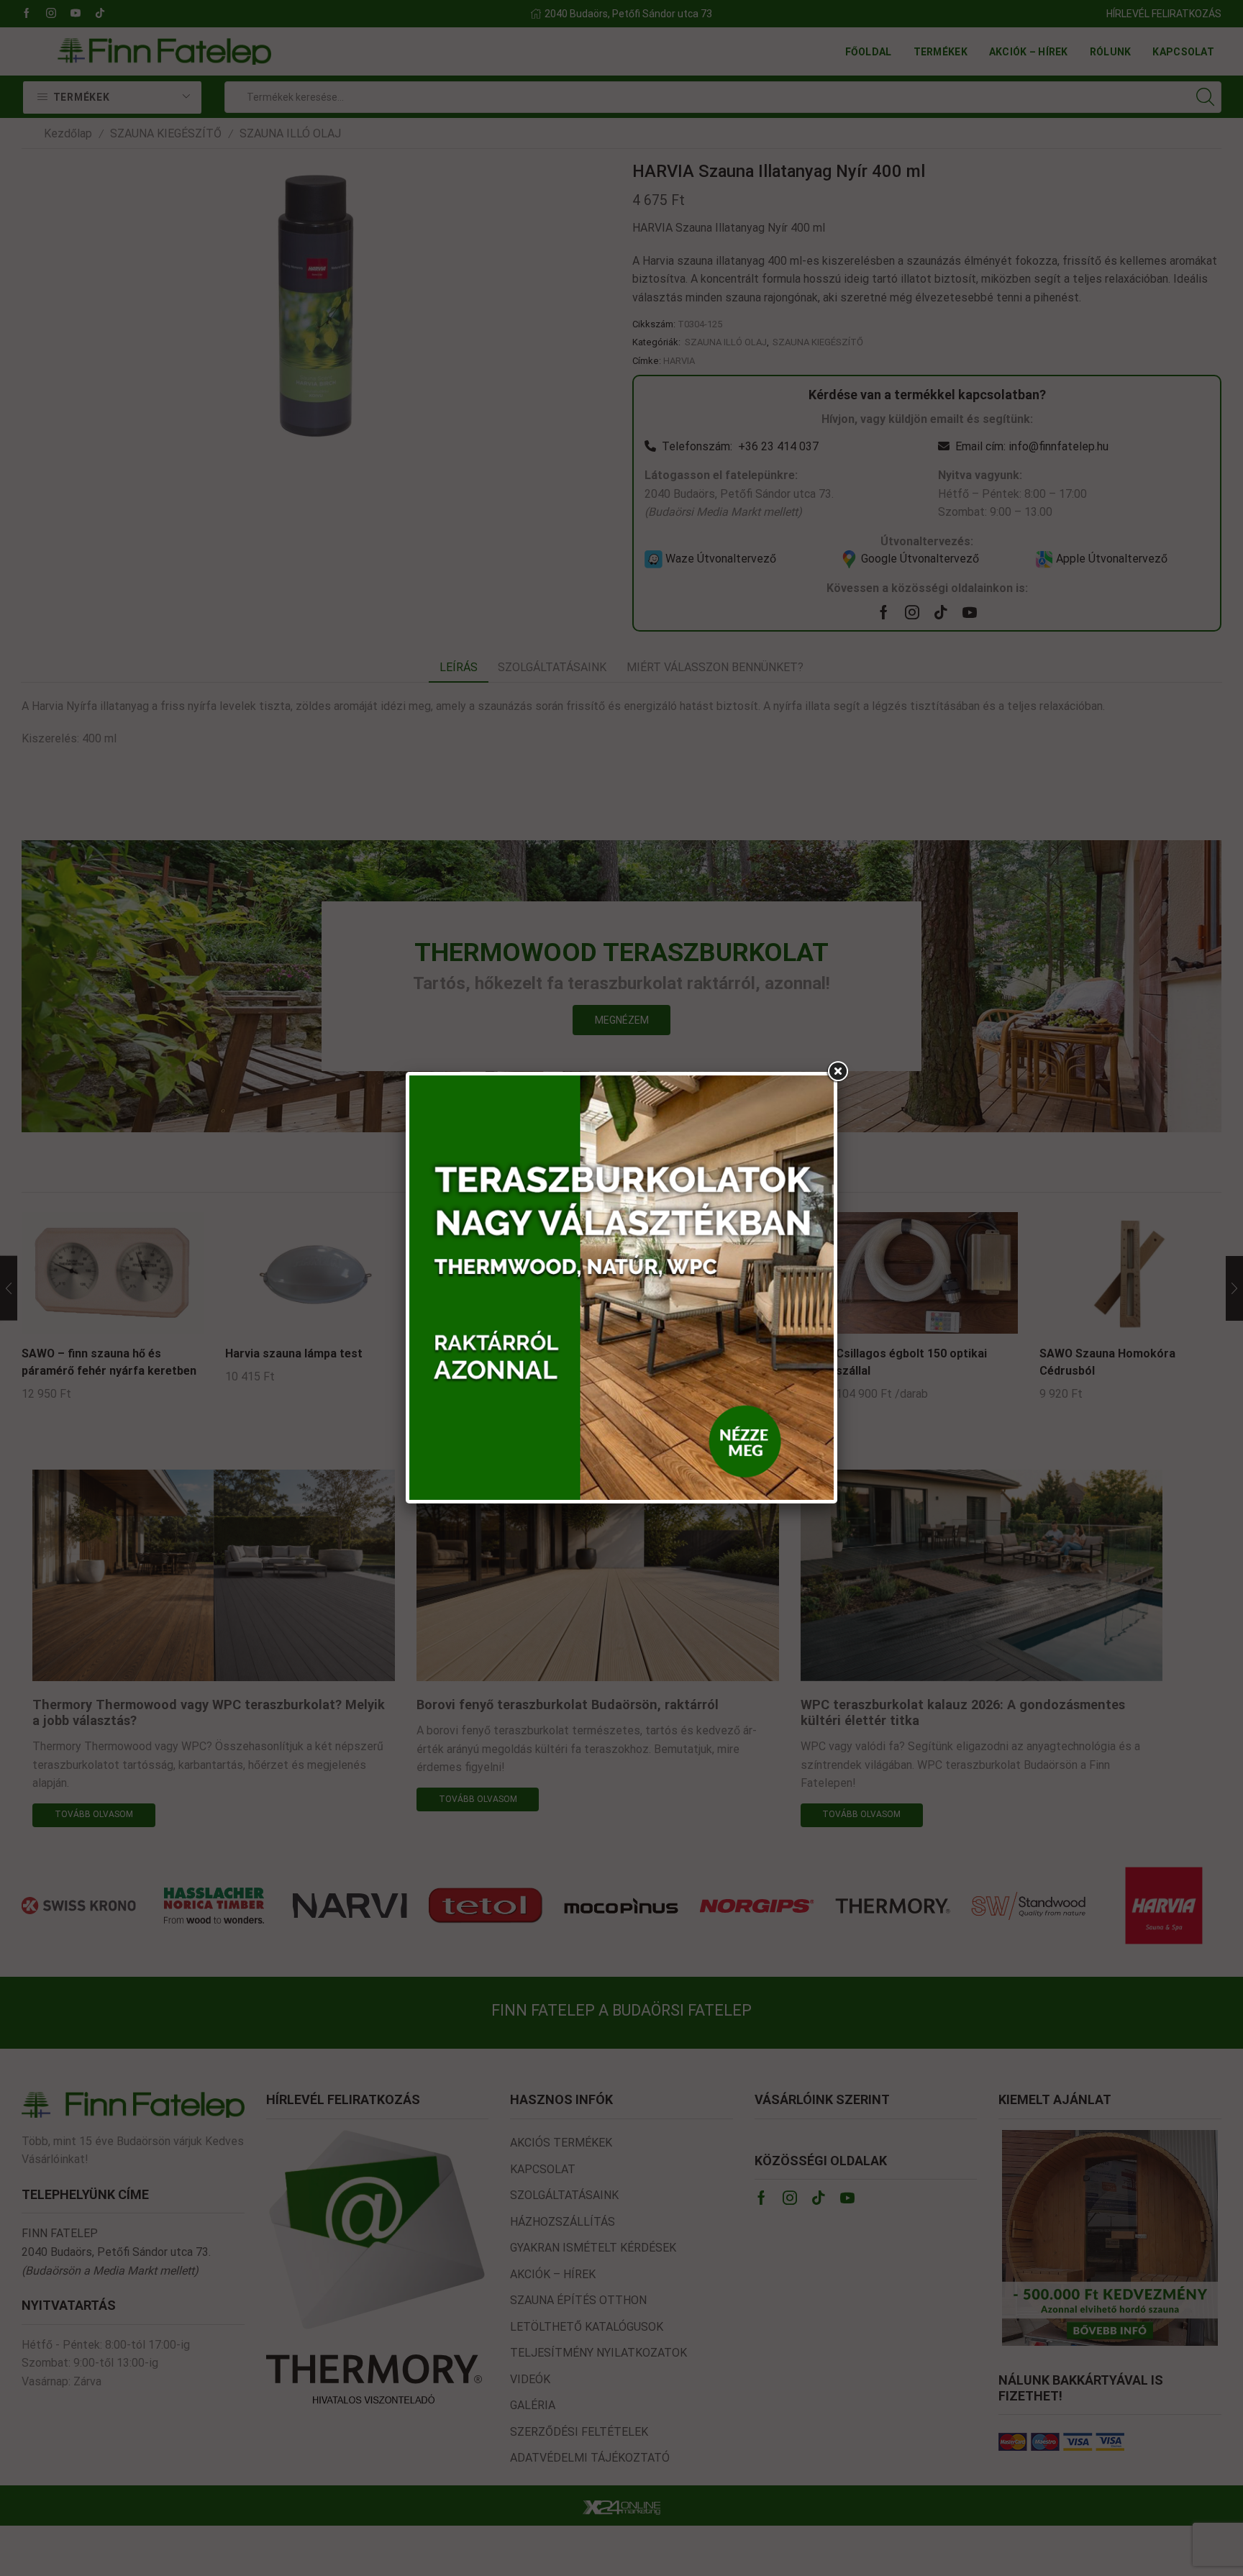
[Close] (837, 1072)
